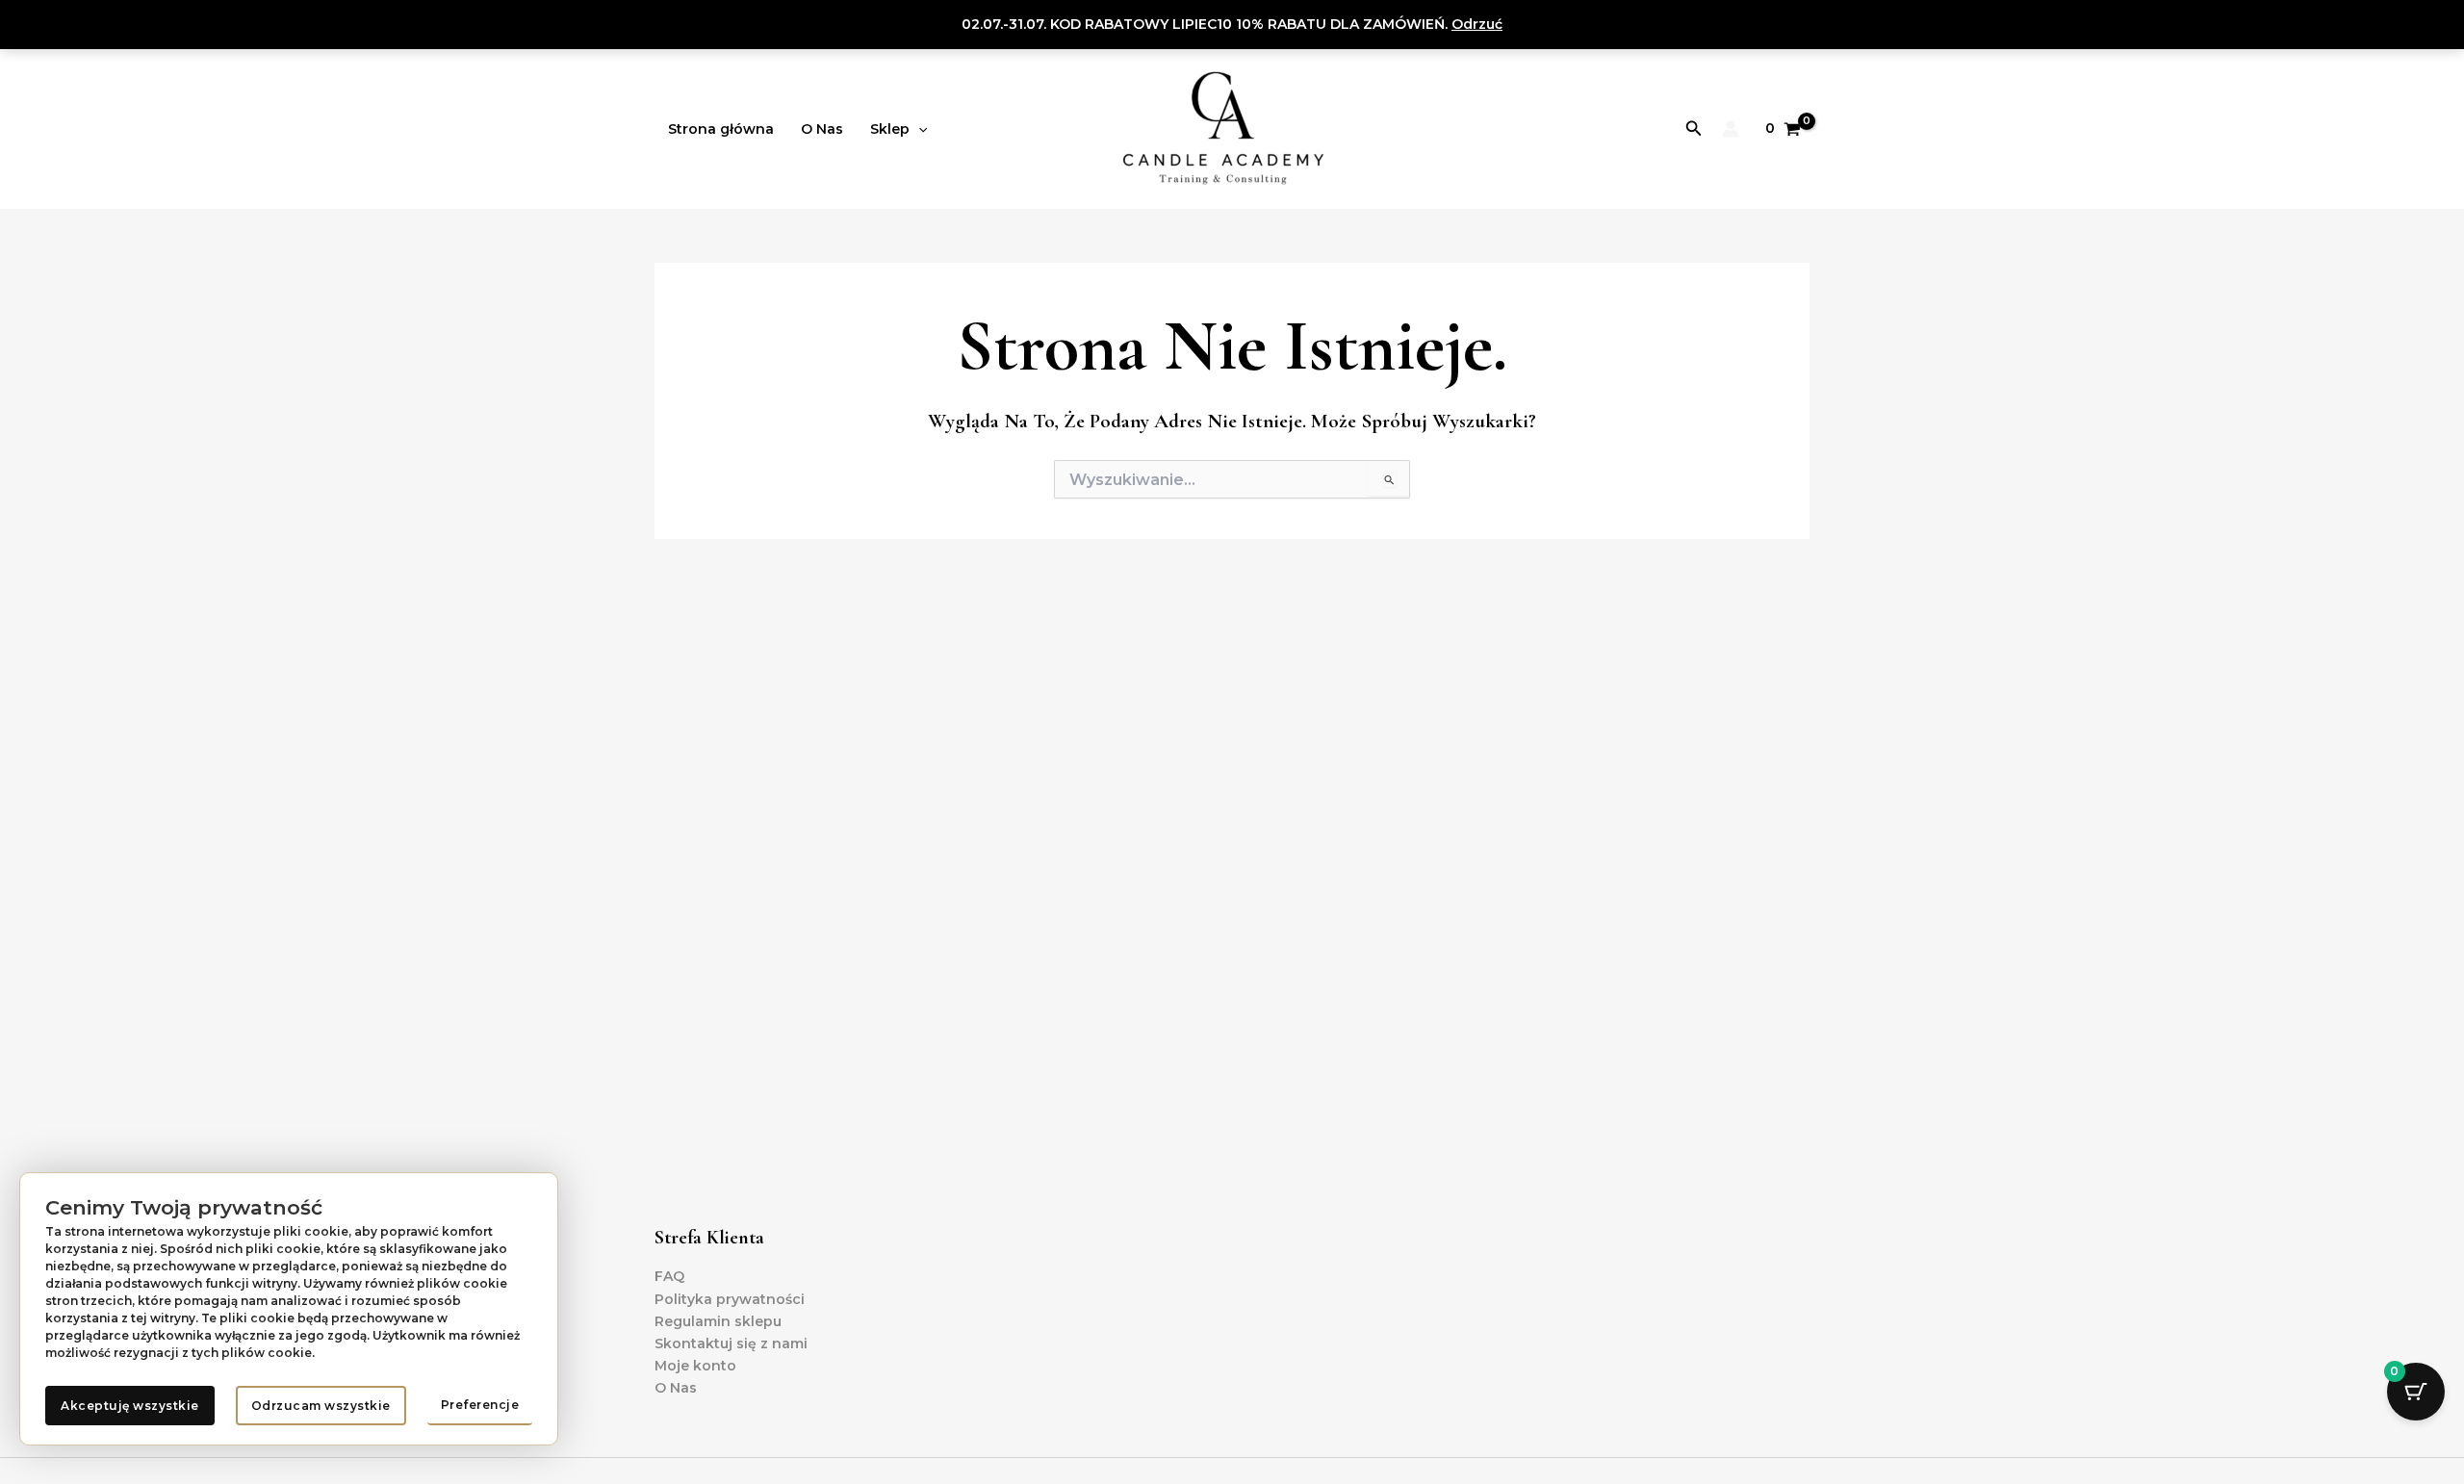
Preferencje (480, 1405)
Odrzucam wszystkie (321, 1406)
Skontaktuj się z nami (731, 1343)
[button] (918, 129)
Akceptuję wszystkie (130, 1406)
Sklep (890, 129)
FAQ (669, 1276)
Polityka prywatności (730, 1299)
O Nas (822, 129)
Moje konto (695, 1366)
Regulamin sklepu (718, 1321)
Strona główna (721, 129)
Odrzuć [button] (1477, 24)
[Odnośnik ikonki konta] (1731, 129)
